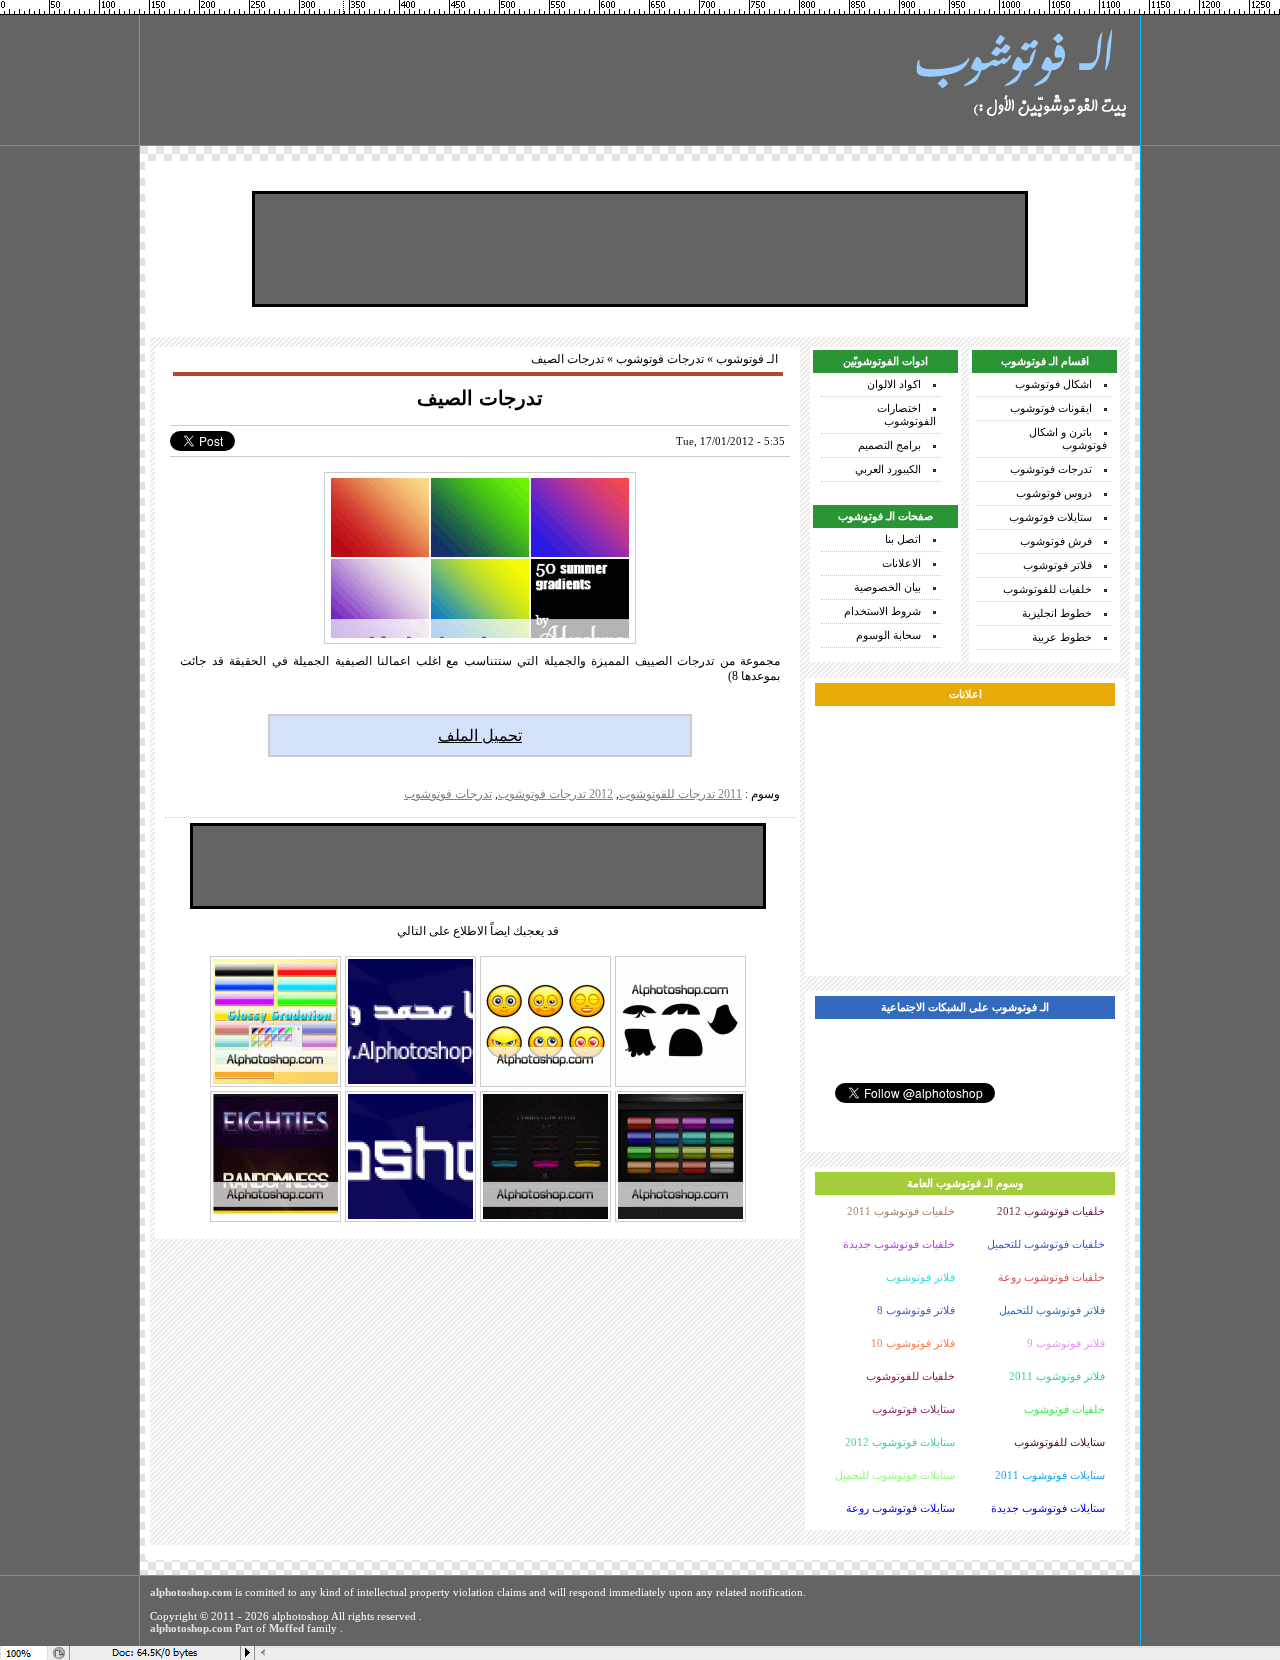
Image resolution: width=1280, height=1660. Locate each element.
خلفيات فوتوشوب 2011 (901, 1211)
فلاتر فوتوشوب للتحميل (1052, 1310)
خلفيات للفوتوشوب (1047, 589)
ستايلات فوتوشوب (1050, 517)
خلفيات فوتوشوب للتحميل (1046, 1244)
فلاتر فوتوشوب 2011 (1057, 1376)
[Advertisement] (640, 249)
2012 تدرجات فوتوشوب (555, 794)
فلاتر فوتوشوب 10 (913, 1343)
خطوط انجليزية (1057, 613)
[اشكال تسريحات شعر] (680, 1085)
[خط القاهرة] (410, 1085)
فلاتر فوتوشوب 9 (1066, 1343)
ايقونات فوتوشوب (1051, 408)
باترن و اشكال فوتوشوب (1068, 438)
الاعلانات (901, 563)
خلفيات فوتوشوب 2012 (1051, 1211)
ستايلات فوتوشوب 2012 (900, 1442)
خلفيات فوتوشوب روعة (1051, 1277)
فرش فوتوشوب (1056, 541)
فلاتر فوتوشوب (1057, 565)
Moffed (286, 1628)
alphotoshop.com (191, 1592)
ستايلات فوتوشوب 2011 (1050, 1475)
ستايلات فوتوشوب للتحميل (895, 1475)
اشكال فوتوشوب (1053, 384)
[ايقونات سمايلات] (545, 1085)
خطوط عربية (1062, 637)
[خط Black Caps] (410, 1220)
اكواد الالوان (894, 384)
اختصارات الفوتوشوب (906, 414)
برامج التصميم (889, 445)
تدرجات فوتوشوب (1051, 469)
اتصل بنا (903, 539)
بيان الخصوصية (887, 587)
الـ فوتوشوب (747, 359)
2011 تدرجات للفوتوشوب (680, 794)
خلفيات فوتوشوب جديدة (899, 1244)
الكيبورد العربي (888, 469)
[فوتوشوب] (1020, 80)
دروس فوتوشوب (1054, 493)
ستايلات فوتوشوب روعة (900, 1508)
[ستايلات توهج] (545, 1220)
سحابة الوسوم (888, 635)
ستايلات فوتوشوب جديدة (1048, 1508)
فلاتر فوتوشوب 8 (916, 1310)
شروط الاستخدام (882, 611)
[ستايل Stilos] (275, 1220)
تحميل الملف (480, 735)
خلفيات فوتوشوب (1064, 1409)
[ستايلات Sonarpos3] (680, 1220)
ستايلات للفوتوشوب (1059, 1442)
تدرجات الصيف (480, 398)
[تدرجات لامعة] (275, 1085)
